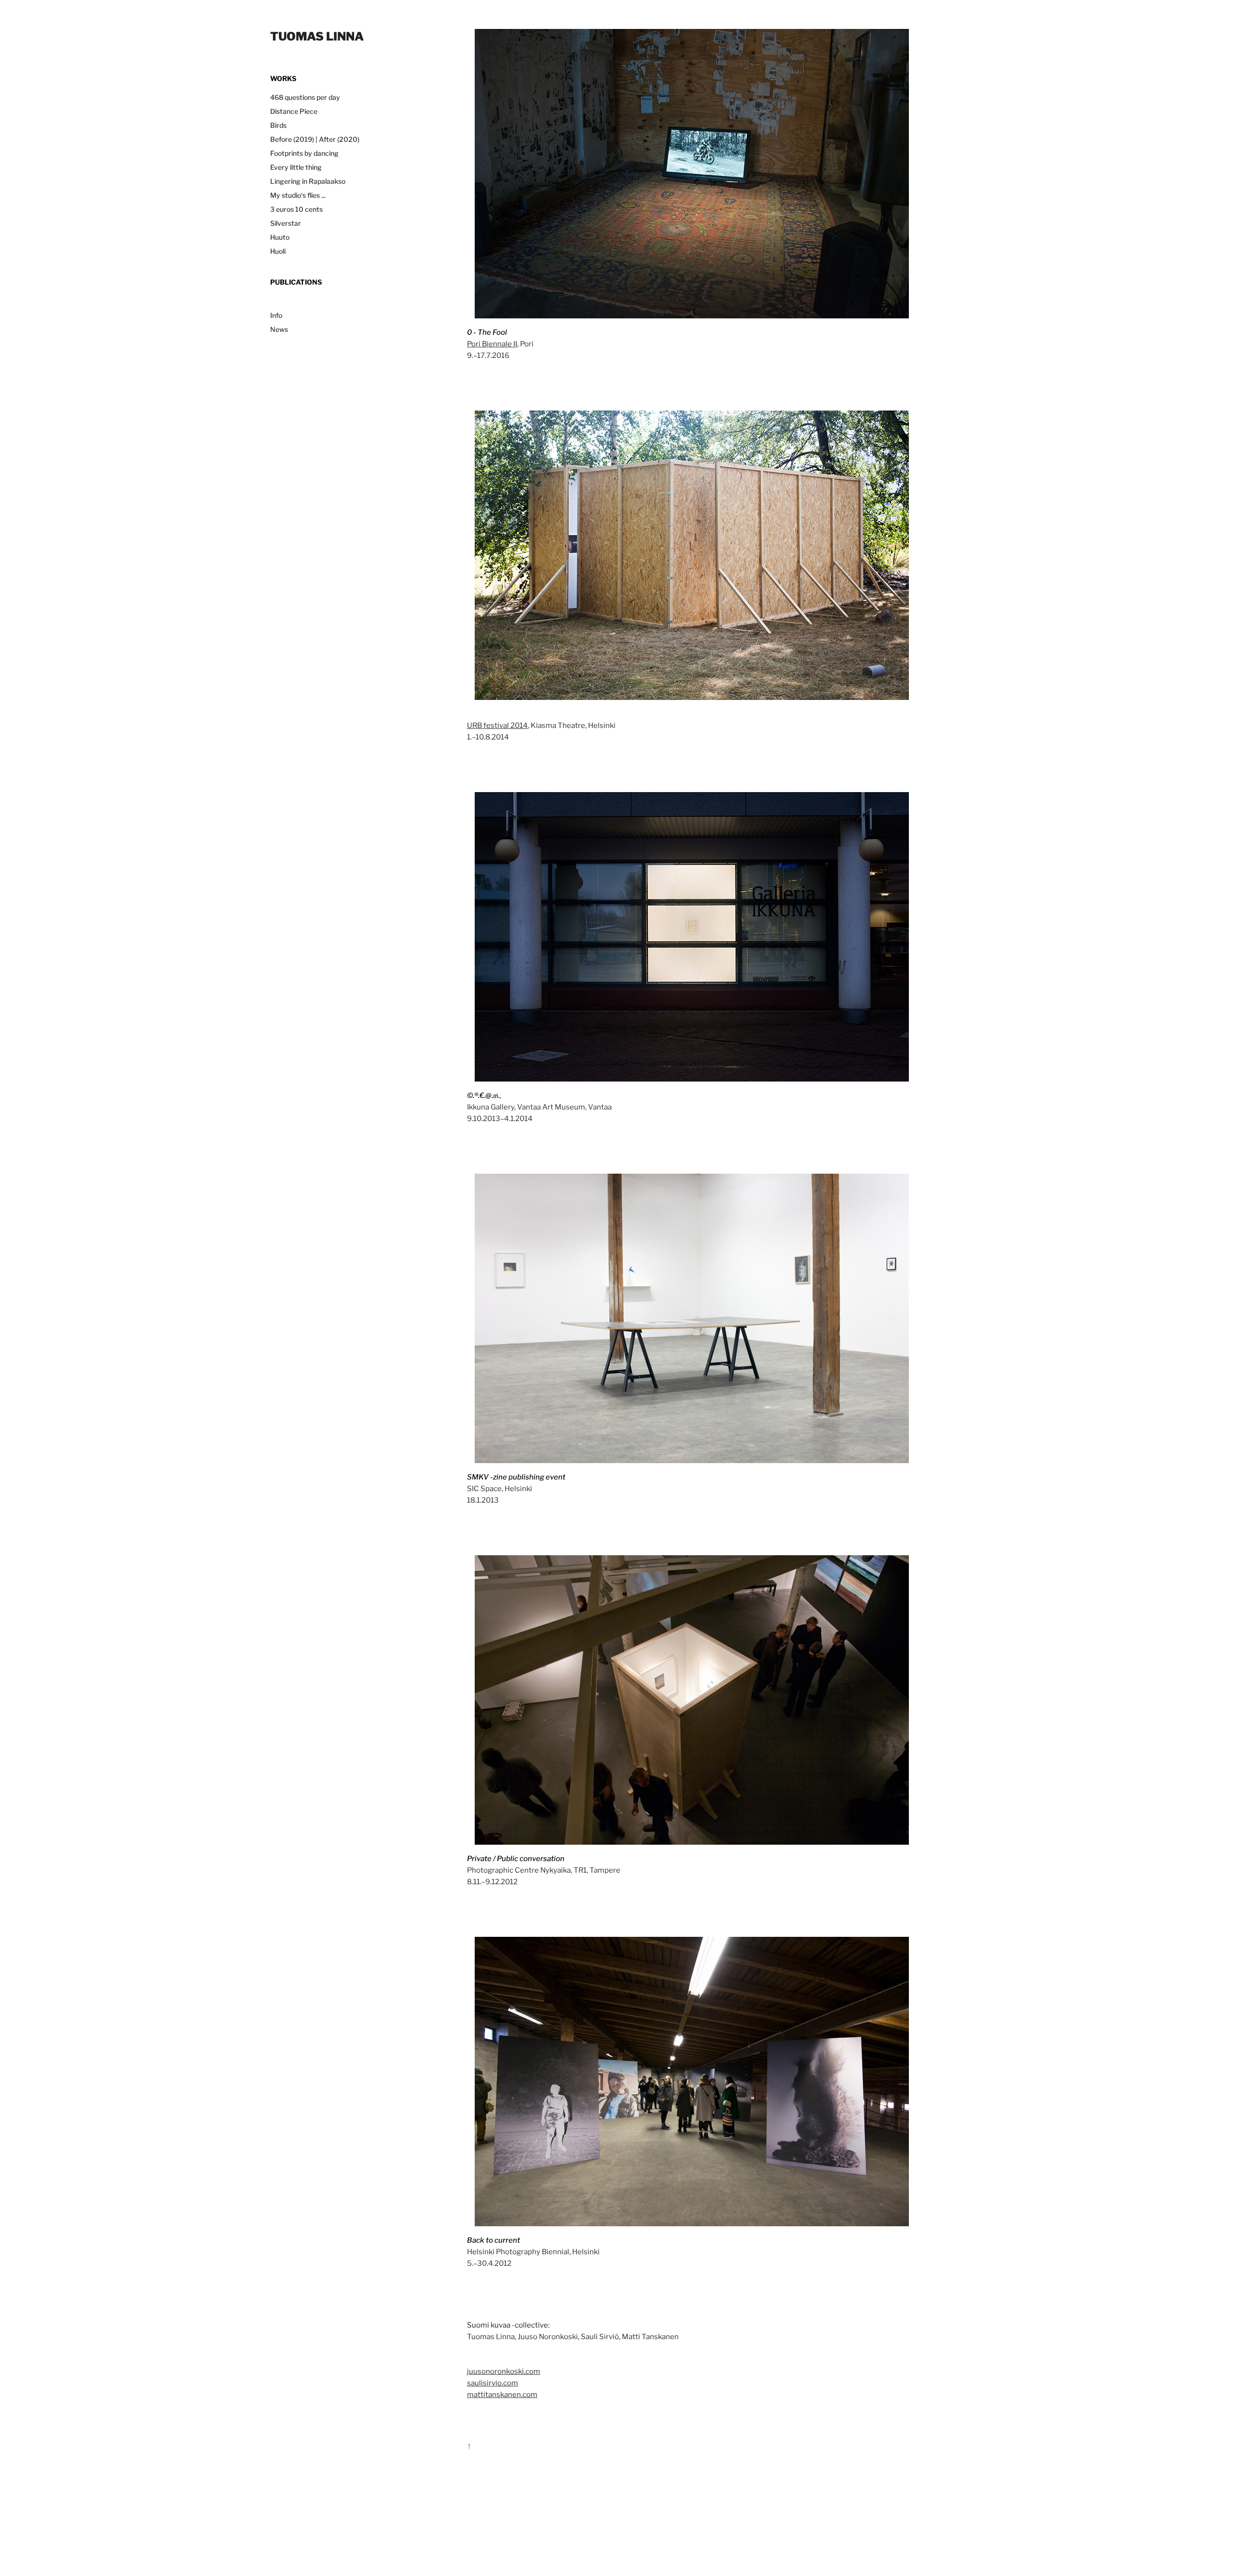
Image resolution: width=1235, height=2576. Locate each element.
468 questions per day (305, 97)
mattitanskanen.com (502, 2394)
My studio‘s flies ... (298, 195)
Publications (296, 282)
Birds (278, 125)
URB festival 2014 (497, 725)
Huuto (280, 237)
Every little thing (296, 167)
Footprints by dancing (304, 153)
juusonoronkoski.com (504, 2370)
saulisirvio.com (493, 2382)
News (279, 329)
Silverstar (286, 223)
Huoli (278, 251)
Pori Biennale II (492, 343)
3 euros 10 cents (296, 209)
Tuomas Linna (317, 35)
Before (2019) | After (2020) (315, 139)
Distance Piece (294, 111)
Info (276, 315)
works (283, 78)
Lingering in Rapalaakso (308, 181)
